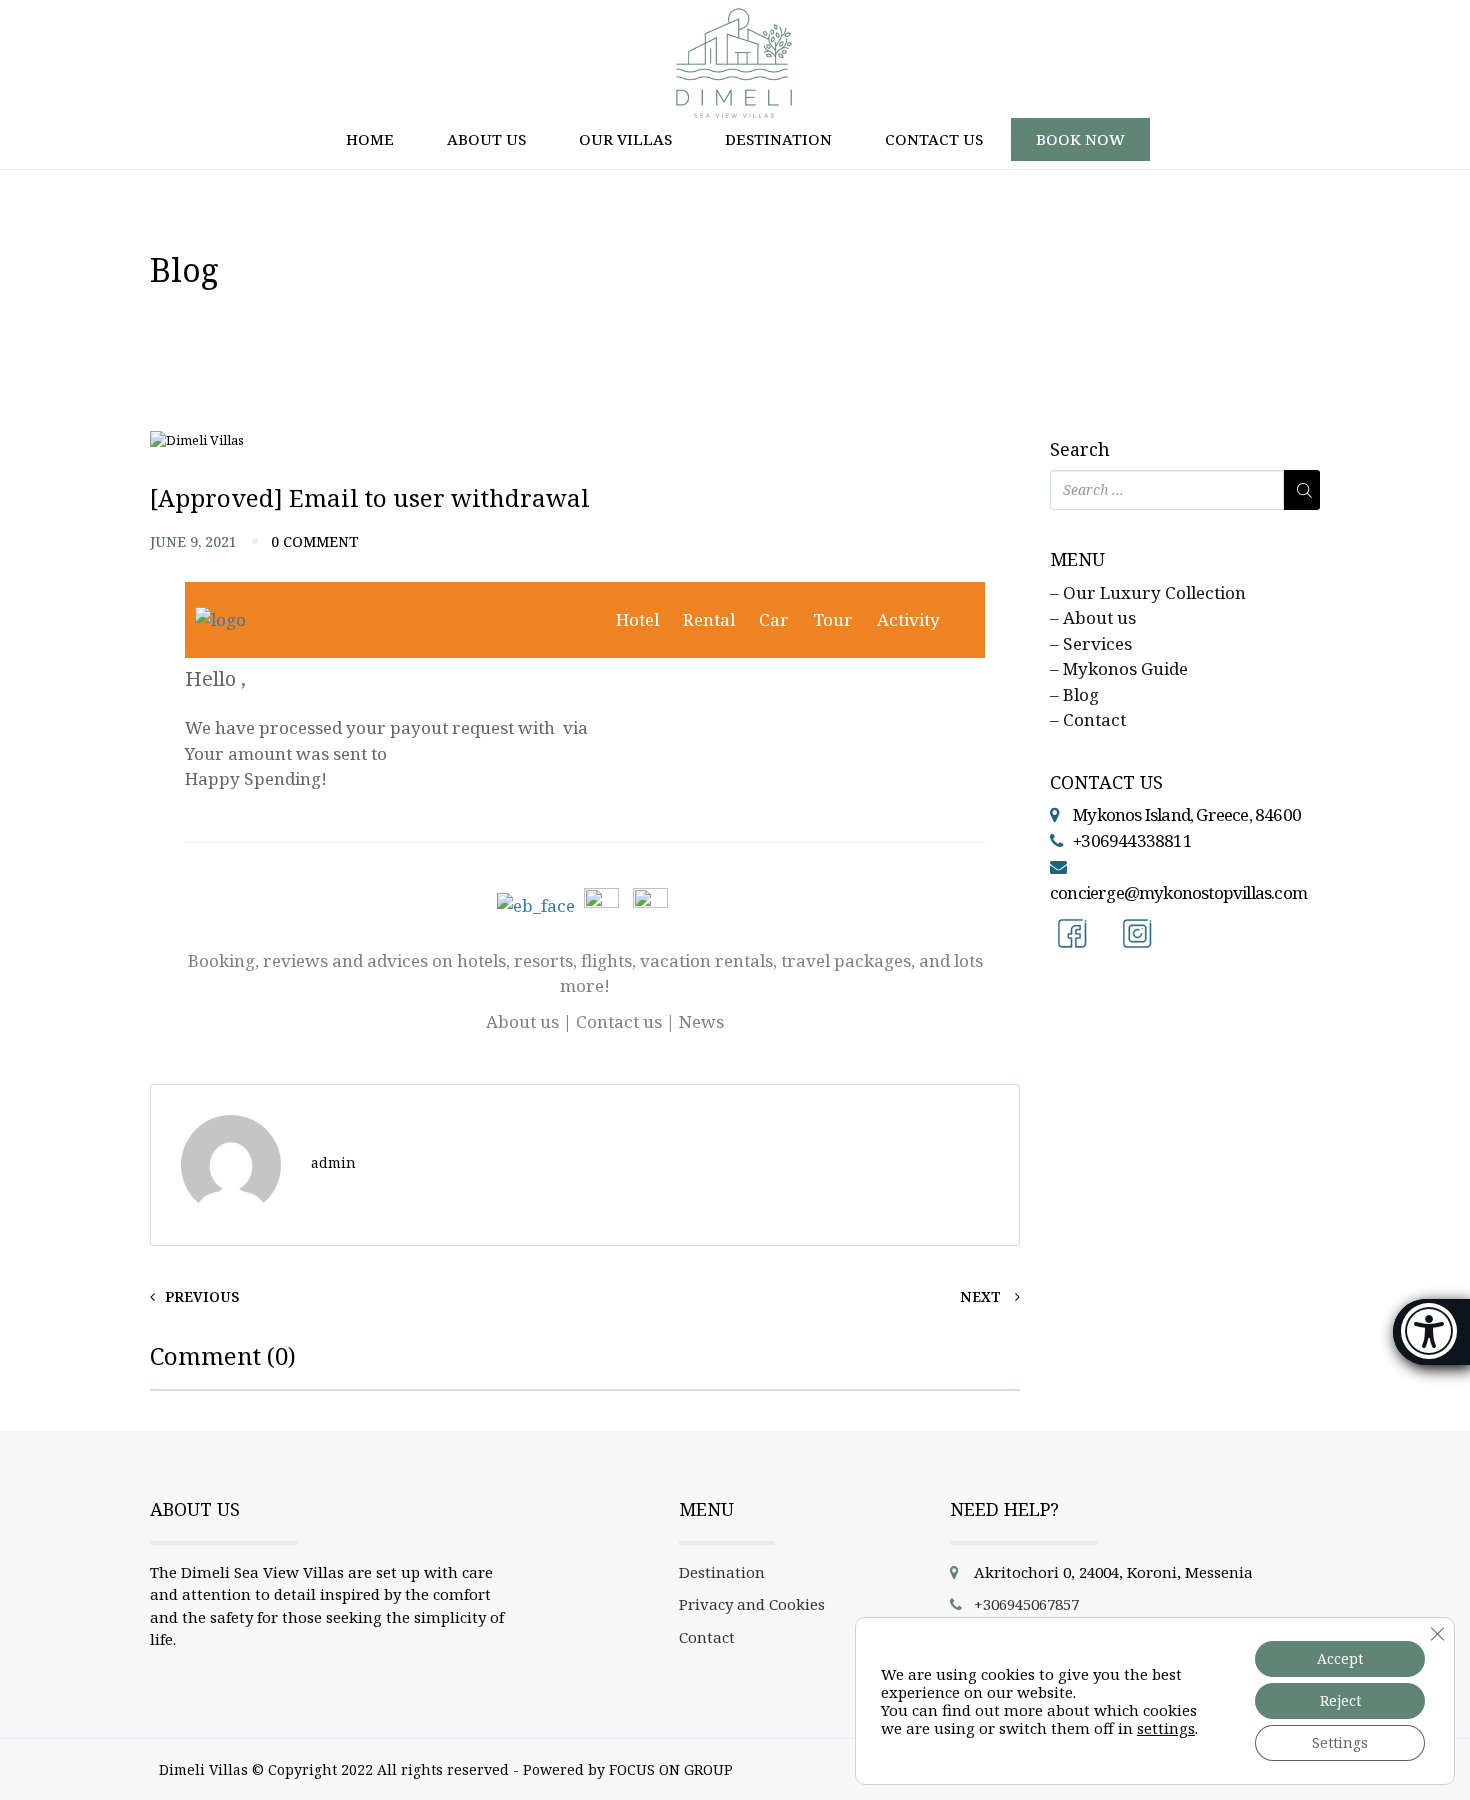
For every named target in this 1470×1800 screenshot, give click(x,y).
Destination (722, 1572)
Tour (833, 619)
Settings (1340, 1742)
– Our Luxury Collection (1148, 592)
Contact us (619, 1021)
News (701, 1021)
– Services (1091, 643)
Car (774, 619)
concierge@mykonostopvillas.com (1178, 892)
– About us (1093, 617)
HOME (370, 139)
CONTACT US (934, 139)
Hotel (637, 619)
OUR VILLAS (625, 139)
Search (1080, 450)
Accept (1340, 1658)
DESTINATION (778, 139)
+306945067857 (1026, 1604)
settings (1166, 1728)
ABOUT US (486, 139)
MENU (1077, 560)
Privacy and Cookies (752, 1604)
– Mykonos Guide (1119, 668)
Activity (908, 619)
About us (522, 1021)
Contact (707, 1637)
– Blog (1074, 694)
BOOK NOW (1080, 139)
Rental (709, 619)
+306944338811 (1132, 840)
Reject (1340, 1700)
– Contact (1088, 719)
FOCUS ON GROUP (671, 1769)
